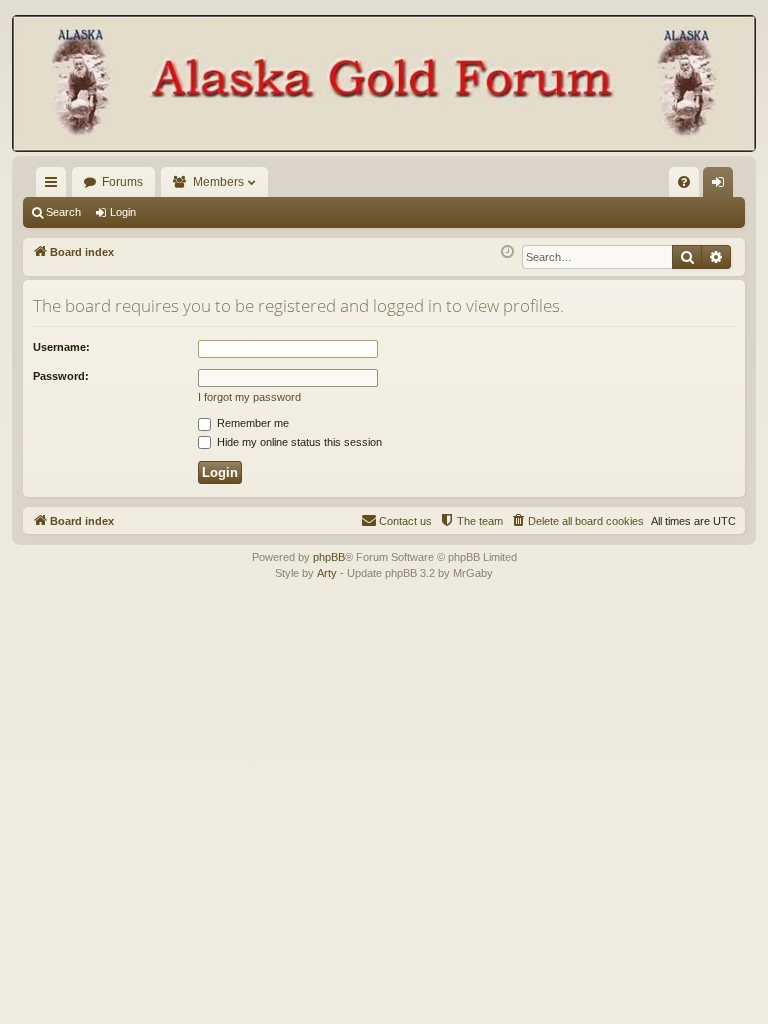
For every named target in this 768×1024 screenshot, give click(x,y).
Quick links (55, 186)
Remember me (251, 423)
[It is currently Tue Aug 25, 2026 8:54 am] (507, 252)
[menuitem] (684, 182)
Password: (61, 376)
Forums (122, 182)
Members (218, 182)
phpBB (329, 557)
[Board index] (384, 85)
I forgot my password (249, 397)
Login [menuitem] (722, 186)
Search (63, 212)
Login (123, 212)
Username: (61, 347)
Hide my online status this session (298, 442)
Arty (327, 573)
